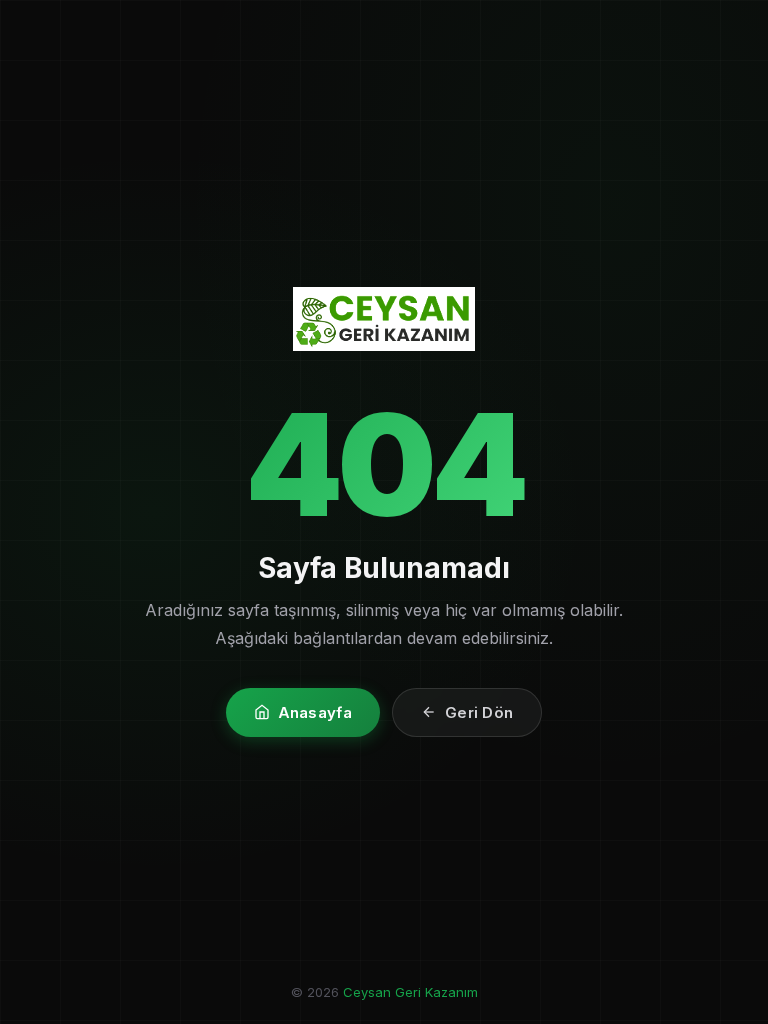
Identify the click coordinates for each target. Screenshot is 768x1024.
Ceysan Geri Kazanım (410, 992)
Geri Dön (479, 712)
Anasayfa (315, 712)
